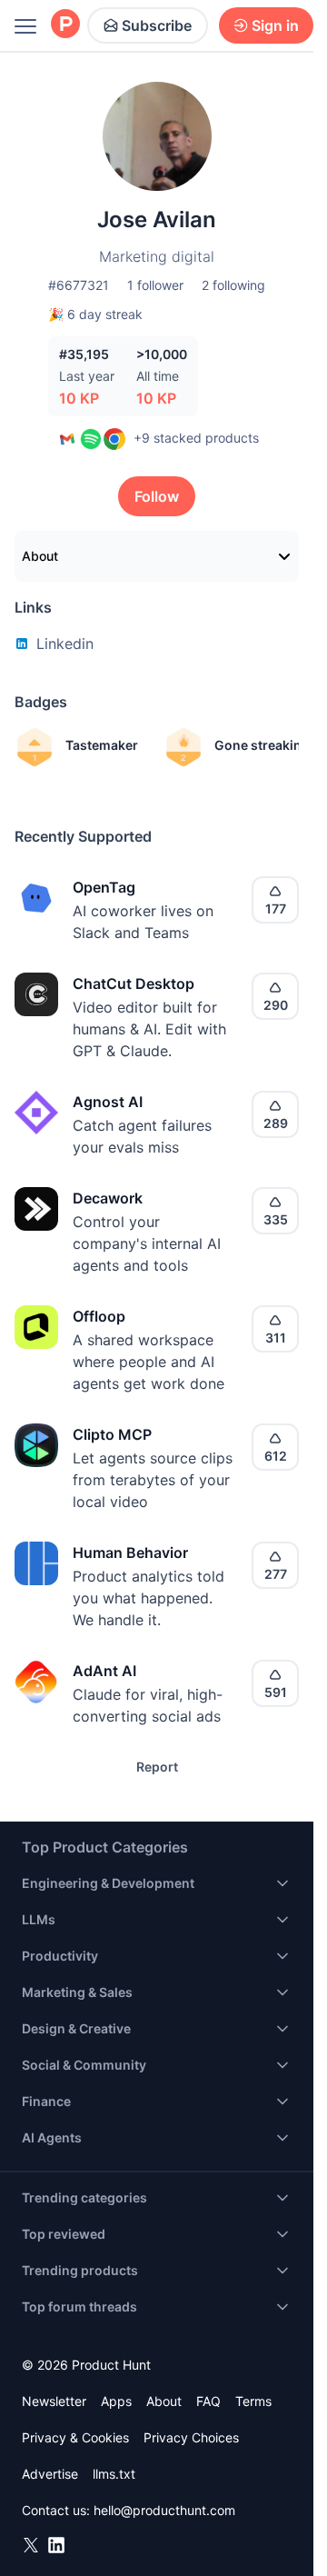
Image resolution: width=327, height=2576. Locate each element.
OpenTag (104, 887)
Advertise (50, 2474)
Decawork (108, 1198)
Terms (253, 2401)
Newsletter (54, 2401)
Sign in (275, 25)
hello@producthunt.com (164, 2510)
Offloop (99, 1316)
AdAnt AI (104, 1671)
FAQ (208, 2401)
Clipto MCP (112, 1434)
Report (157, 1767)
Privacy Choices (191, 2437)
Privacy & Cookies (75, 2437)
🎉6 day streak (95, 314)
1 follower (155, 285)
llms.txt (114, 2474)
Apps (116, 2401)
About (40, 556)
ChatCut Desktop (134, 983)
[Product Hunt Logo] (65, 25)
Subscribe (157, 25)
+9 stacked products (196, 438)
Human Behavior (130, 1553)
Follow (157, 496)
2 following (233, 285)
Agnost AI (108, 1102)
